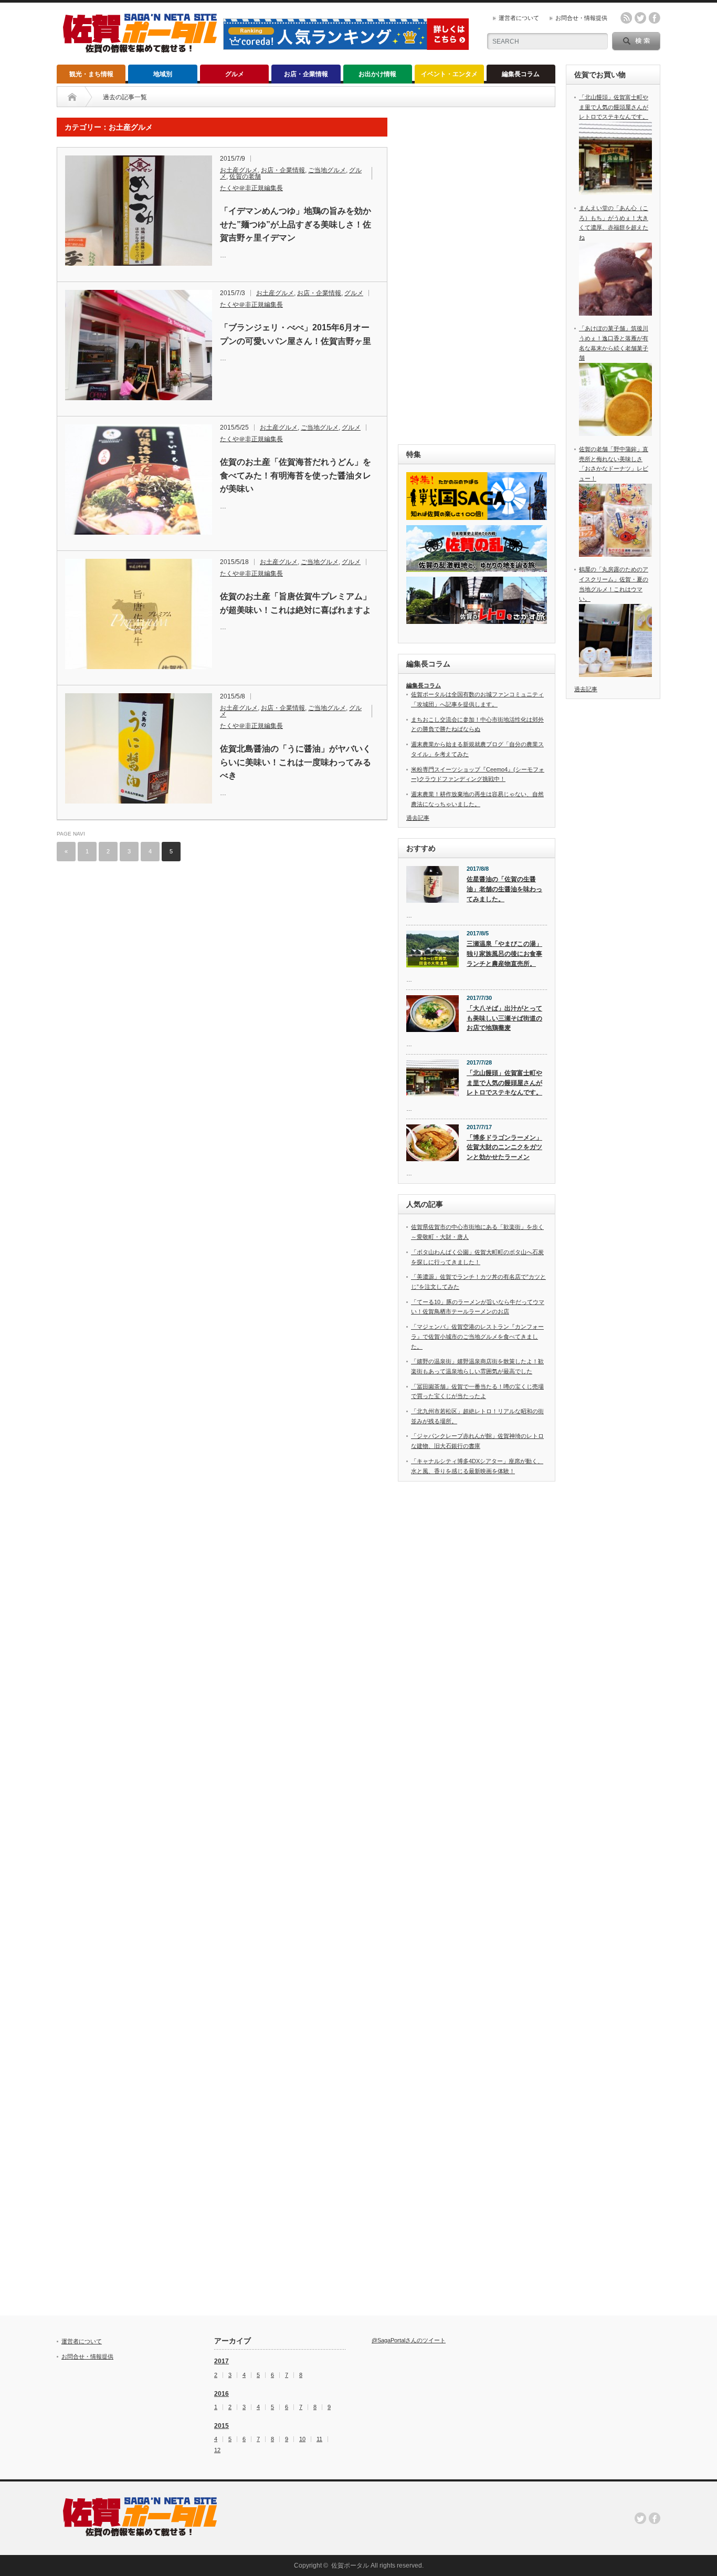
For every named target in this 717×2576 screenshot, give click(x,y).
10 (302, 2439)
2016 (222, 2394)
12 (217, 2450)
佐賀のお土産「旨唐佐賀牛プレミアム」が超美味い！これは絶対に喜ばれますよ (296, 603)
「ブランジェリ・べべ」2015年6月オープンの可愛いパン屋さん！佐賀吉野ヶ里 (296, 334)
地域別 (163, 74)
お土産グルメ (239, 170)
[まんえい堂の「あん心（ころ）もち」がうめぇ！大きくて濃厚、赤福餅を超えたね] (615, 314)
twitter (640, 18)
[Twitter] (640, 2518)
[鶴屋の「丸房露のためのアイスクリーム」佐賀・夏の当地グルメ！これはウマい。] (615, 675)
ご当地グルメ (327, 170)
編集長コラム (521, 74)
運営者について (519, 18)
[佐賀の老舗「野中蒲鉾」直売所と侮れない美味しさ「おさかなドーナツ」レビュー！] (615, 555)
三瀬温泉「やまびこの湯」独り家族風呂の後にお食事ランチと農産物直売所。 (504, 953)
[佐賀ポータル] (140, 49)
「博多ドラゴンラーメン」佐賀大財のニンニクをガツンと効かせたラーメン (504, 1147)
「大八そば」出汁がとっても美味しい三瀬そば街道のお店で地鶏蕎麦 (504, 1018)
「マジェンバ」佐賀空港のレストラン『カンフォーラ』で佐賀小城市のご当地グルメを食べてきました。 (477, 1336)
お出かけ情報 (377, 74)
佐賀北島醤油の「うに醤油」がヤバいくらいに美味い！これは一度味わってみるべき (296, 762)
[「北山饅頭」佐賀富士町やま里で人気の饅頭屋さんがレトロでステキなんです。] (615, 193)
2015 (222, 2426)
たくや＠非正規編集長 (251, 188)
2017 (222, 2361)
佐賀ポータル (350, 2565)
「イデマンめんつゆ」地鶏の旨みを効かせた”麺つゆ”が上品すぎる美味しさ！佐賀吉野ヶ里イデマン (296, 224)
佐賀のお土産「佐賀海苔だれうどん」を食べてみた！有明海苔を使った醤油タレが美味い (296, 475)
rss (626, 18)
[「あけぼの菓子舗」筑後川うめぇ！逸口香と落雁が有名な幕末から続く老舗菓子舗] (615, 434)
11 (319, 2439)
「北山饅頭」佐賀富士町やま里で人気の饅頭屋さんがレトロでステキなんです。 (504, 1083)
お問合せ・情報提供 (581, 18)
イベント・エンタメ (449, 74)
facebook (655, 18)
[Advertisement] (477, 275)
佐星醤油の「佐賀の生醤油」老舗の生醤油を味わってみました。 (504, 889)
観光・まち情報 (91, 74)
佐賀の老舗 (245, 176)
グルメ (235, 74)
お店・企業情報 (306, 74)
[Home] (72, 97)
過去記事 (418, 818)
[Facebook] (655, 2518)
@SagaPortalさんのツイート (409, 2340)
